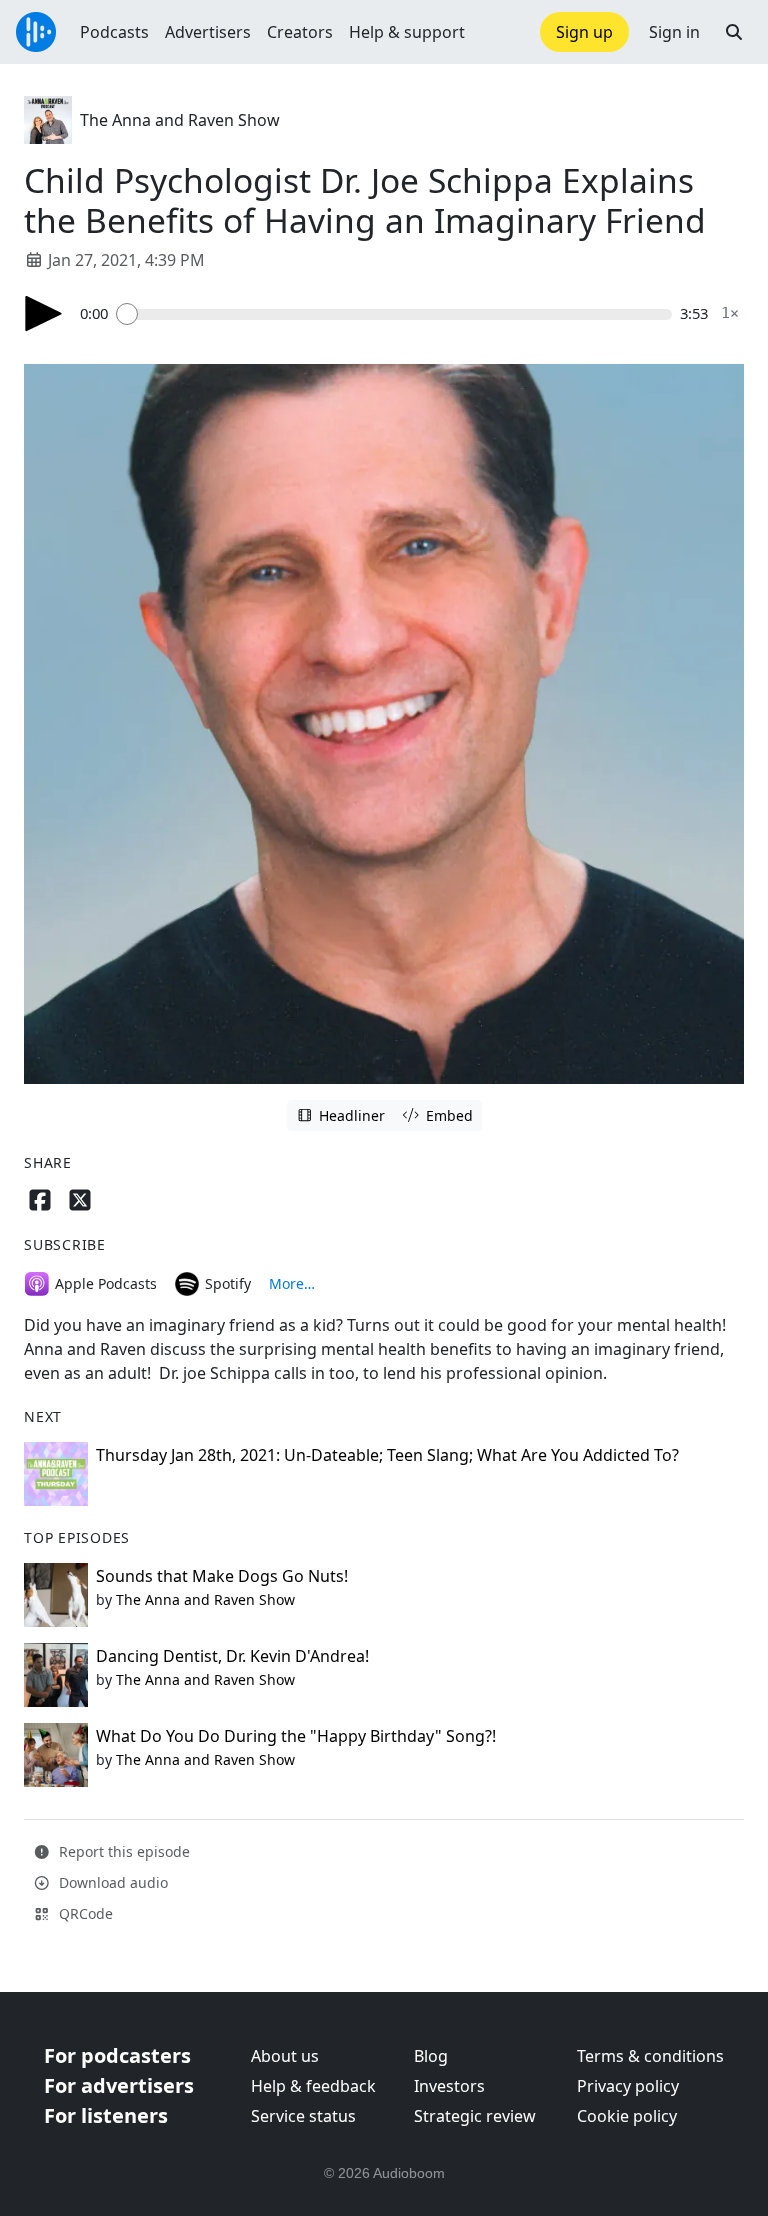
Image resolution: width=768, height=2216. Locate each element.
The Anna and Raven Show (180, 120)
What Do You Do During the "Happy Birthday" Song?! (296, 1736)
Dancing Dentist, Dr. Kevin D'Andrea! (232, 1656)
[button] (734, 32)
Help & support (407, 32)
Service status (303, 2116)
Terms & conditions (650, 2056)
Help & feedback (313, 2086)
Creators (300, 32)
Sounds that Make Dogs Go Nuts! (222, 1576)
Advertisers (208, 32)
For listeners (106, 2115)
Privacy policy (628, 2086)
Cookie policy (627, 2116)
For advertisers (119, 2085)
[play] (44, 313)
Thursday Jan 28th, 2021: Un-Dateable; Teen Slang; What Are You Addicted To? (387, 1455)
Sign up (584, 32)
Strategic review (475, 2116)
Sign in (674, 32)
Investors (449, 2086)
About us (285, 2056)
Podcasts (114, 32)
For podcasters (117, 2055)
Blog (431, 2056)
